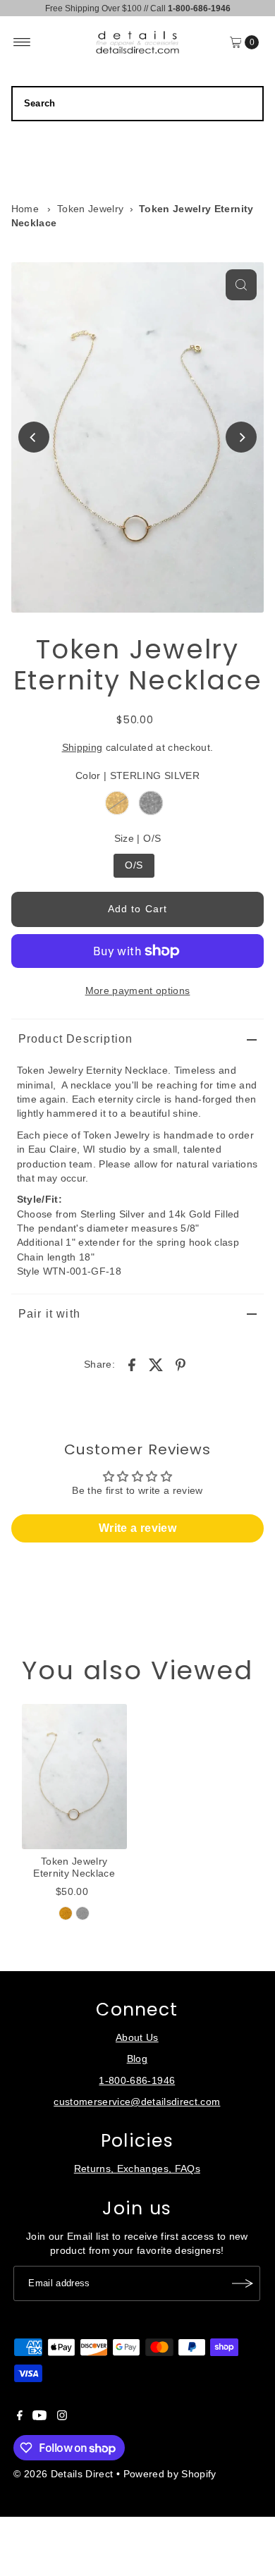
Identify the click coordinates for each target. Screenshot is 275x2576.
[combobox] (138, 104)
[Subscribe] (243, 2283)
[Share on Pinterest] (181, 1365)
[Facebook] (20, 2417)
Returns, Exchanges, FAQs (137, 2169)
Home (25, 209)
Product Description (76, 1039)
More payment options (138, 991)
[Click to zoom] (241, 285)
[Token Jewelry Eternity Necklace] (74, 1777)
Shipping (82, 748)
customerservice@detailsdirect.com (137, 2102)
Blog (137, 2059)
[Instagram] (62, 2417)
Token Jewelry (90, 209)
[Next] (241, 437)
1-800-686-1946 (137, 2081)
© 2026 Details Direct (63, 2474)
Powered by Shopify (170, 2474)
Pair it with (49, 1314)
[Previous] (34, 437)
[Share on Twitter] (157, 1365)
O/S (134, 865)
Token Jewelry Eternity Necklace (74, 1867)
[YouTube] (39, 2417)
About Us (137, 2038)
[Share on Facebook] (132, 1365)
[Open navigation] (22, 42)
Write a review (137, 1528)
